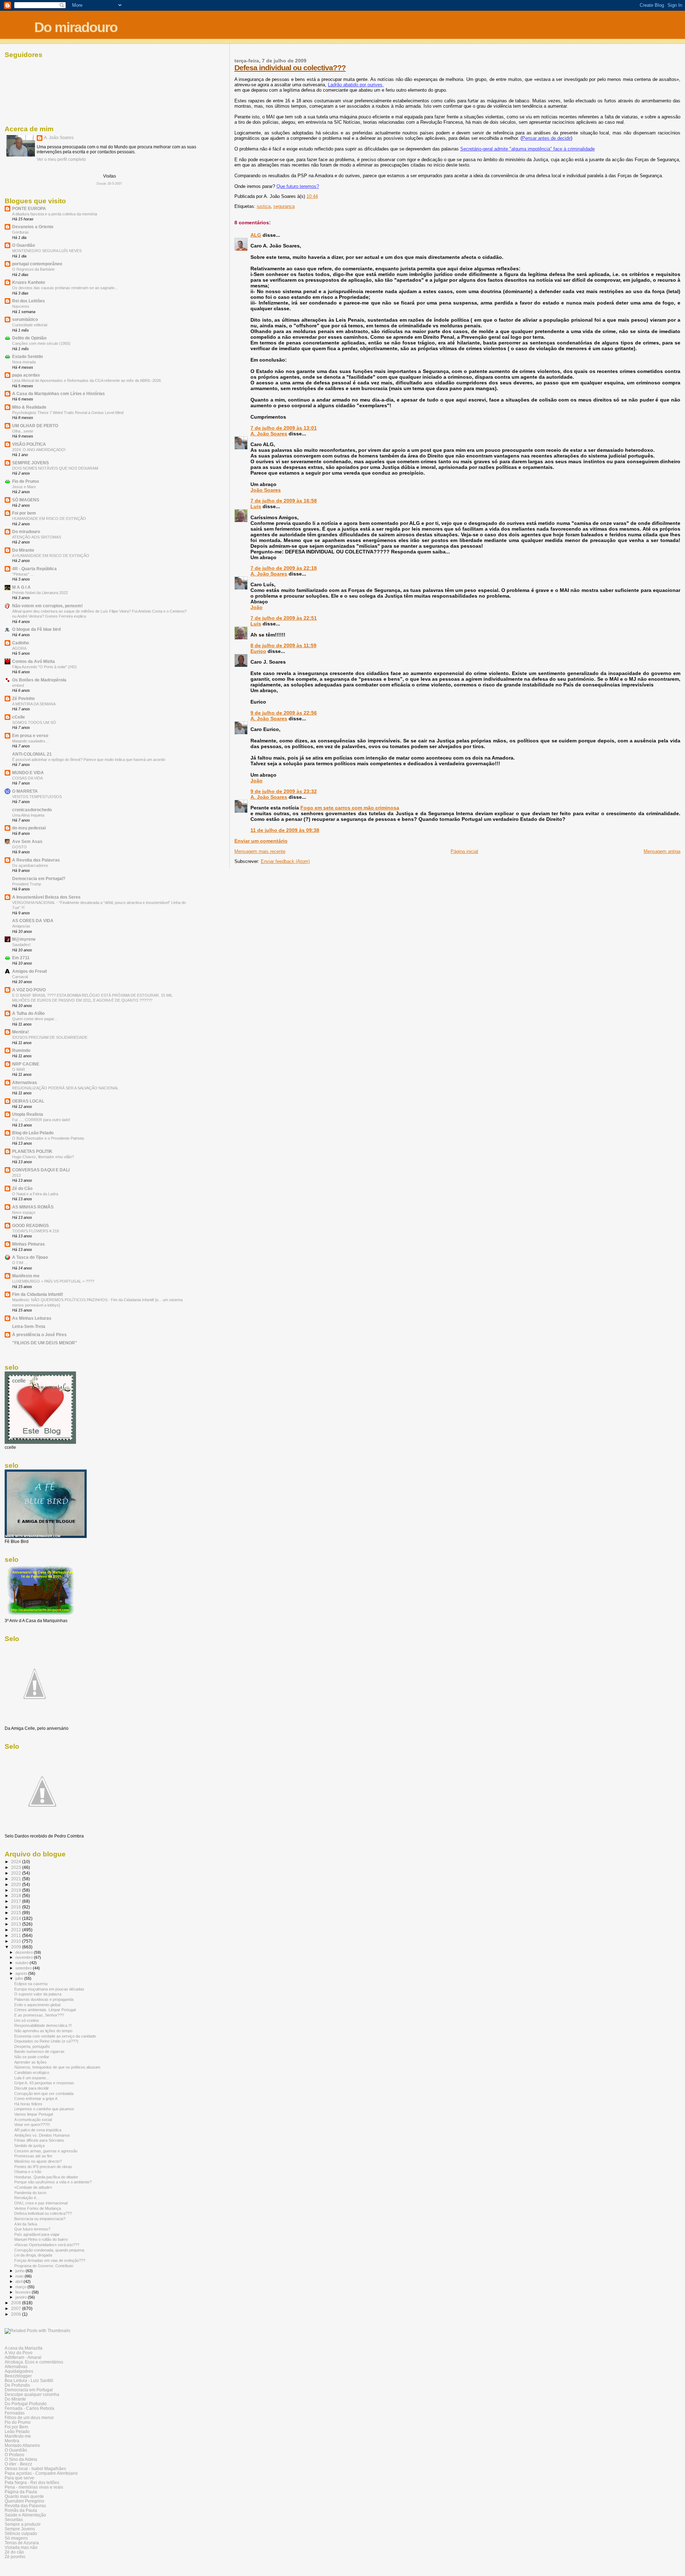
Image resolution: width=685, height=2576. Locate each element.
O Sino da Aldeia (21, 2459)
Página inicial (464, 851)
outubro (22, 1963)
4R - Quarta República (34, 569)
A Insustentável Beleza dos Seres (46, 897)
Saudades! (21, 945)
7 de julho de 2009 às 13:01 (284, 428)
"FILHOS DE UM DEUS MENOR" (45, 1343)
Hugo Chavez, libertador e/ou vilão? (43, 1157)
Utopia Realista (28, 1114)
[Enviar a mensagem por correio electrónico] (320, 196)
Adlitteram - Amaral (23, 2357)
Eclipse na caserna (31, 1984)
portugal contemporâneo (37, 264)
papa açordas (26, 375)
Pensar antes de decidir (546, 138)
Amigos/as (21, 926)
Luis (256, 506)
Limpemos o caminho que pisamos (44, 2109)
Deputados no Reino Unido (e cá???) (46, 2041)
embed (18, 685)
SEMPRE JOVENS (31, 463)
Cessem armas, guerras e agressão (46, 2151)
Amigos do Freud (29, 971)
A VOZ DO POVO (29, 990)
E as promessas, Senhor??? (39, 2015)
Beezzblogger (18, 2376)
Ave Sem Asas (27, 841)
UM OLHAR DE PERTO (35, 426)
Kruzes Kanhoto (29, 282)
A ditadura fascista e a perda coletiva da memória (55, 214)
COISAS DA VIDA (27, 778)
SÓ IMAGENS (26, 500)
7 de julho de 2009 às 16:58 (284, 501)
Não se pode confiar (32, 2057)
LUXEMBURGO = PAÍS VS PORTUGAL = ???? (53, 1281)
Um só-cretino (27, 2020)
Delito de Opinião (29, 338)
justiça (264, 206)
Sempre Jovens (20, 2529)
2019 (17, 1890)
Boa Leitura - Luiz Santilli (29, 2380)
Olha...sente (23, 431)
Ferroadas (15, 2413)
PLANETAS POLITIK (32, 1151)
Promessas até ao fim (33, 2156)
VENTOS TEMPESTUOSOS (37, 797)
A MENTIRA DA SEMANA (34, 704)
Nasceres (21, 306)
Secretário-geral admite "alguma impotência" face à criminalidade (527, 149)
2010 (17, 1941)
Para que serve (19, 2478)
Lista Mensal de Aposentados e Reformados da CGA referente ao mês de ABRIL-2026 (87, 380)
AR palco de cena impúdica (38, 2130)
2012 (17, 1930)
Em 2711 (21, 958)
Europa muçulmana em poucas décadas (49, 1989)
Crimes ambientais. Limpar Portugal (45, 2010)
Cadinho (21, 643)
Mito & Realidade (29, 407)
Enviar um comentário (261, 841)
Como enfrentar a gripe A (36, 2099)
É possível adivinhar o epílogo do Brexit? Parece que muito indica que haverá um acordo (89, 760)
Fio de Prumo (26, 481)
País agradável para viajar (37, 2234)
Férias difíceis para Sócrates (39, 2140)
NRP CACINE (26, 1064)
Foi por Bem (16, 2427)
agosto (22, 1973)
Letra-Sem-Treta (29, 1326)
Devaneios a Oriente (33, 227)
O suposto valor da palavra (38, 1994)
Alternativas (25, 1082)
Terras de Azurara (22, 2543)
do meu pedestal (29, 828)
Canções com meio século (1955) (41, 343)
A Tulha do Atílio (28, 1013)
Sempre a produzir (23, 2524)
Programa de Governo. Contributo (44, 2266)
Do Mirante (23, 550)
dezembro (25, 1952)
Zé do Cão (22, 1188)
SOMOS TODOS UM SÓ (34, 722)
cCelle (19, 717)
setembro (24, 1968)
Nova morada (24, 362)
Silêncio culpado (21, 2533)
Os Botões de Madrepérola (39, 680)
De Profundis (17, 2385)
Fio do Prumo (18, 2422)
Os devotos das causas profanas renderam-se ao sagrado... (65, 288)
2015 (17, 1913)
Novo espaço (24, 1212)
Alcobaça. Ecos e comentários (34, 2362)
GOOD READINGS (31, 1225)
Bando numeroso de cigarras (39, 2051)
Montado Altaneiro (22, 2445)
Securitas (14, 2519)
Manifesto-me (18, 2436)
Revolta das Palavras (25, 2506)
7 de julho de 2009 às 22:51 (284, 618)
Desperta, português (32, 2046)
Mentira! (21, 1032)
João (257, 607)
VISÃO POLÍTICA (29, 444)
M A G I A (21, 587)
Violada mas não (21, 2547)
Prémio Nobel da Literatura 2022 (40, 593)
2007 (17, 2308)
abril (19, 2281)
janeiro (22, 2297)
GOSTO (19, 847)
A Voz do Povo (19, 2353)
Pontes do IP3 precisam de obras (43, 2167)
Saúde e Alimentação (25, 2515)
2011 (17, 1935)
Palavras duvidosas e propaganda (44, 1999)
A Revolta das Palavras (36, 860)
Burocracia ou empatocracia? (40, 2219)
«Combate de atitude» (33, 2187)
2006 (17, 2314)
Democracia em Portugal (29, 2390)
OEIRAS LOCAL (28, 1101)
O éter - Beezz (18, 2464)
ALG (256, 235)
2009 (17, 1947)
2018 (17, 1895)
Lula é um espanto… (32, 2078)
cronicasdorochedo (32, 810)
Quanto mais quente (24, 2496)
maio (20, 2276)
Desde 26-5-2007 (109, 184)
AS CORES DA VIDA (33, 921)
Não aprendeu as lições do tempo (43, 2031)
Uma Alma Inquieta (28, 815)
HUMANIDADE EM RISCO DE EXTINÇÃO (49, 518)
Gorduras (21, 232)
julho (20, 1978)
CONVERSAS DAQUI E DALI (41, 1170)
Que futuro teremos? (298, 186)
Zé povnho (15, 2557)
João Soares (266, 490)
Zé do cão (14, 2552)
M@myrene (24, 939)
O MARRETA (25, 791)
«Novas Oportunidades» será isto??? (47, 2245)
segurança (284, 206)
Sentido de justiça (29, 2146)
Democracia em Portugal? (39, 878)
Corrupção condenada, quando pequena (49, 2250)
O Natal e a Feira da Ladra (35, 1194)
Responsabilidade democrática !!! (43, 2025)
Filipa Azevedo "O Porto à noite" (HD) (44, 667)
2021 (17, 1879)
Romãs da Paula (21, 2510)
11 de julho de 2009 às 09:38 (285, 830)
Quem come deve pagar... (35, 1019)
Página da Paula (21, 2492)
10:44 (312, 196)
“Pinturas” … (23, 574)
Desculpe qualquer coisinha (32, 2394)
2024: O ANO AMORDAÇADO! (39, 450)
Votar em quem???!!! (32, 2125)
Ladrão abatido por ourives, (356, 85)
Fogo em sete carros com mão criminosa (350, 808)
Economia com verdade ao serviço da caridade (55, 2036)
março (21, 2287)
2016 (17, 1907)
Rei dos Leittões (29, 301)
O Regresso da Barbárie (33, 269)
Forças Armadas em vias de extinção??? (50, 2260)
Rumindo (21, 1050)
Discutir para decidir (32, 2088)
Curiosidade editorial (30, 325)
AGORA (19, 648)
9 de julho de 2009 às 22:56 (284, 713)
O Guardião (24, 245)
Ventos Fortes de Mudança (38, 2208)
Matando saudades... (30, 741)
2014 (17, 1918)
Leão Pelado (17, 2431)
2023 (17, 1867)
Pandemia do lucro (30, 2193)
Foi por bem (24, 513)
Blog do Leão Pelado (33, 1133)
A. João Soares (269, 434)
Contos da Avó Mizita (34, 661)
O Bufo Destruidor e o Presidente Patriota (48, 1138)
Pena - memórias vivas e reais (34, 2487)
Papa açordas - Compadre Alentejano (41, 2473)
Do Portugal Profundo (26, 2404)
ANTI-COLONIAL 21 (32, 754)
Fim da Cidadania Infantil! (38, 1294)
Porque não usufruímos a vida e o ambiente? (53, 2182)
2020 (17, 1884)
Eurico (258, 651)
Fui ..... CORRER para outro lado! (41, 1120)
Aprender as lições (31, 2062)
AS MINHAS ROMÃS (33, 1207)
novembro (25, 1957)
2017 (17, 1901)
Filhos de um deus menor (29, 2417)
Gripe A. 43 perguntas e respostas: (45, 2083)
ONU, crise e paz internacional (41, 2203)
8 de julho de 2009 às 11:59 (283, 645)
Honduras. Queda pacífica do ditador (46, 2177)
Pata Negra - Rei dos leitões (32, 2482)
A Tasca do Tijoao (30, 1257)
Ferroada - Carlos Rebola (29, 2408)
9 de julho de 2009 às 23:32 (284, 791)
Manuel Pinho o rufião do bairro (41, 2239)
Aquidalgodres (19, 2371)
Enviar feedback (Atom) (285, 861)
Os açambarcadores (30, 865)
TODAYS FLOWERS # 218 (35, 1231)
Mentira (12, 2441)
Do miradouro (76, 27)
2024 (17, 1862)
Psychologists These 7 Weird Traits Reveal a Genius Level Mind (68, 413)
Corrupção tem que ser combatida (44, 2094)
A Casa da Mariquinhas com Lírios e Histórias (59, 393)
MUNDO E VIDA (28, 773)
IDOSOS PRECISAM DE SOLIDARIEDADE (50, 1037)
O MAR (19, 1069)
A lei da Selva (26, 2224)
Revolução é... (27, 2198)
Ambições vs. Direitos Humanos (42, 2135)
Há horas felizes (28, 2104)
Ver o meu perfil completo (61, 159)
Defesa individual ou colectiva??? (290, 68)
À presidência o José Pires (39, 1335)
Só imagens (16, 2538)
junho (21, 2271)
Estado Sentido (27, 356)
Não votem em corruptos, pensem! (47, 606)
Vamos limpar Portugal (34, 2114)
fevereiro (24, 2292)
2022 (17, 1873)
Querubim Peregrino (24, 2501)
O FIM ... (20, 1263)
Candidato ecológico (32, 2072)
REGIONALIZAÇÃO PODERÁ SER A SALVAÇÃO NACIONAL (65, 1088)
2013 (16, 1175)
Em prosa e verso (30, 735)
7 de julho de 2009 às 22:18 (284, 568)
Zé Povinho (23, 698)
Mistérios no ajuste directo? (38, 2161)
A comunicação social (33, 2120)
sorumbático (25, 319)
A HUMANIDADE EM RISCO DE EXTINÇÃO (51, 556)
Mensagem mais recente (260, 851)
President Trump (27, 884)
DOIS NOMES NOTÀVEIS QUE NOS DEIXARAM (55, 468)
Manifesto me (26, 1276)
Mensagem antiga (662, 851)
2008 (17, 2303)
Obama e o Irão (28, 2172)
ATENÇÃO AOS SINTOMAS (37, 537)
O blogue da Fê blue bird (36, 629)
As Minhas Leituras (32, 1318)
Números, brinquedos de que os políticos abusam (57, 2067)
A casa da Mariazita (24, 2348)
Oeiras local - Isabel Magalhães (35, 2468)
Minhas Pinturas (29, 1244)
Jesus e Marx (24, 487)
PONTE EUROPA (29, 208)
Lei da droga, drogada (33, 2255)
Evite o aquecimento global (37, 2005)
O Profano (14, 2455)
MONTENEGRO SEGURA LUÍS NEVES (47, 251)
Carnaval (20, 977)
